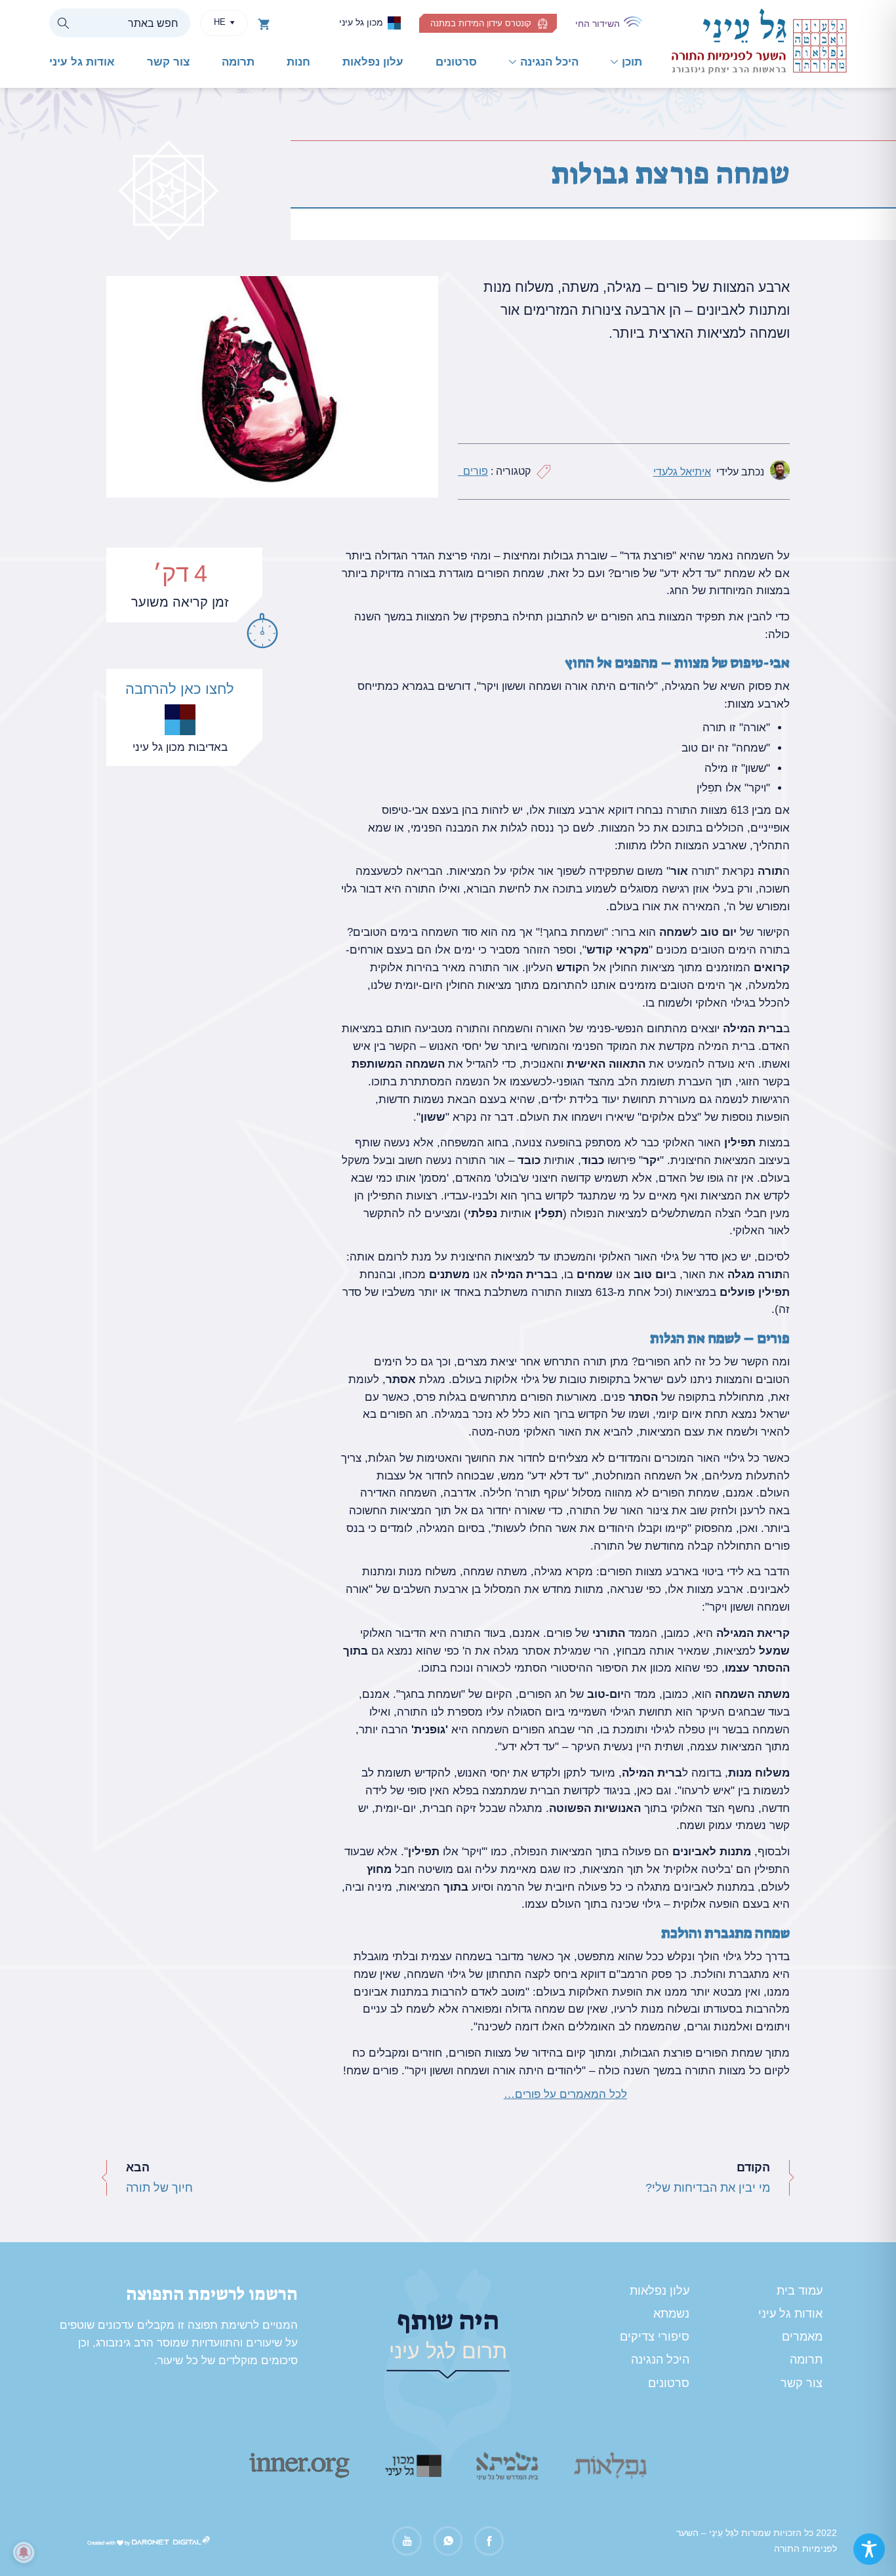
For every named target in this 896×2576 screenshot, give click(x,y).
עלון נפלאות (373, 62)
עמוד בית (800, 2291)
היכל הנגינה (549, 62)
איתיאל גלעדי (682, 472)
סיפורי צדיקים (655, 2337)
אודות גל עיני (82, 62)
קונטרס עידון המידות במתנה (481, 23)
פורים (473, 471)
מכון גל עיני (361, 22)
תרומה (238, 62)
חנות (298, 62)
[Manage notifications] (24, 2552)
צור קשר (168, 62)
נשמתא (671, 2314)
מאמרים (802, 2337)
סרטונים (456, 62)
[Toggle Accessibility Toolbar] (869, 2549)
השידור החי (598, 24)
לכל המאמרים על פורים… (565, 2094)
